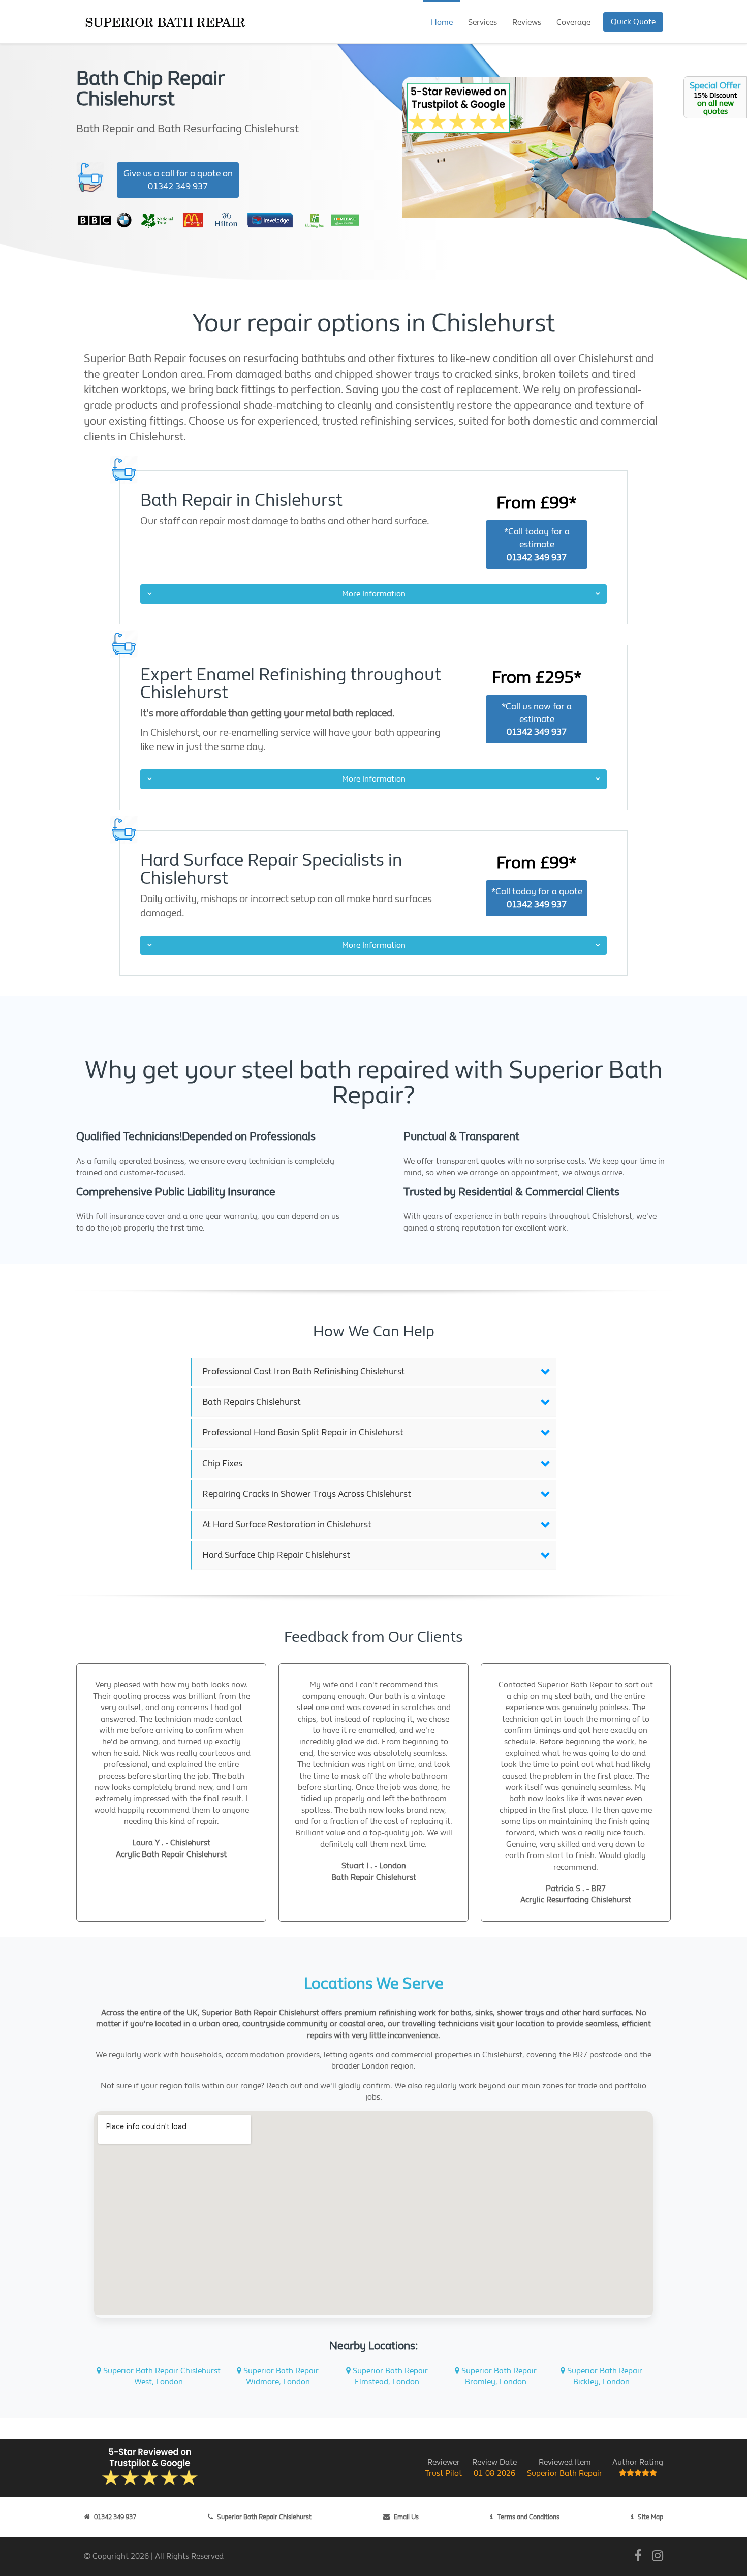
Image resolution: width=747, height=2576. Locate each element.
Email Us (406, 2517)
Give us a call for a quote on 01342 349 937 (178, 180)
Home (442, 22)
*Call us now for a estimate (537, 719)
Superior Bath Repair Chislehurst (264, 2517)
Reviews (527, 22)
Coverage (573, 22)
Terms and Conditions (528, 2517)
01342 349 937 (115, 2517)
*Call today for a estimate (537, 544)
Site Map (650, 2517)
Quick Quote (633, 22)
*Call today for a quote (537, 898)
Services (483, 22)
